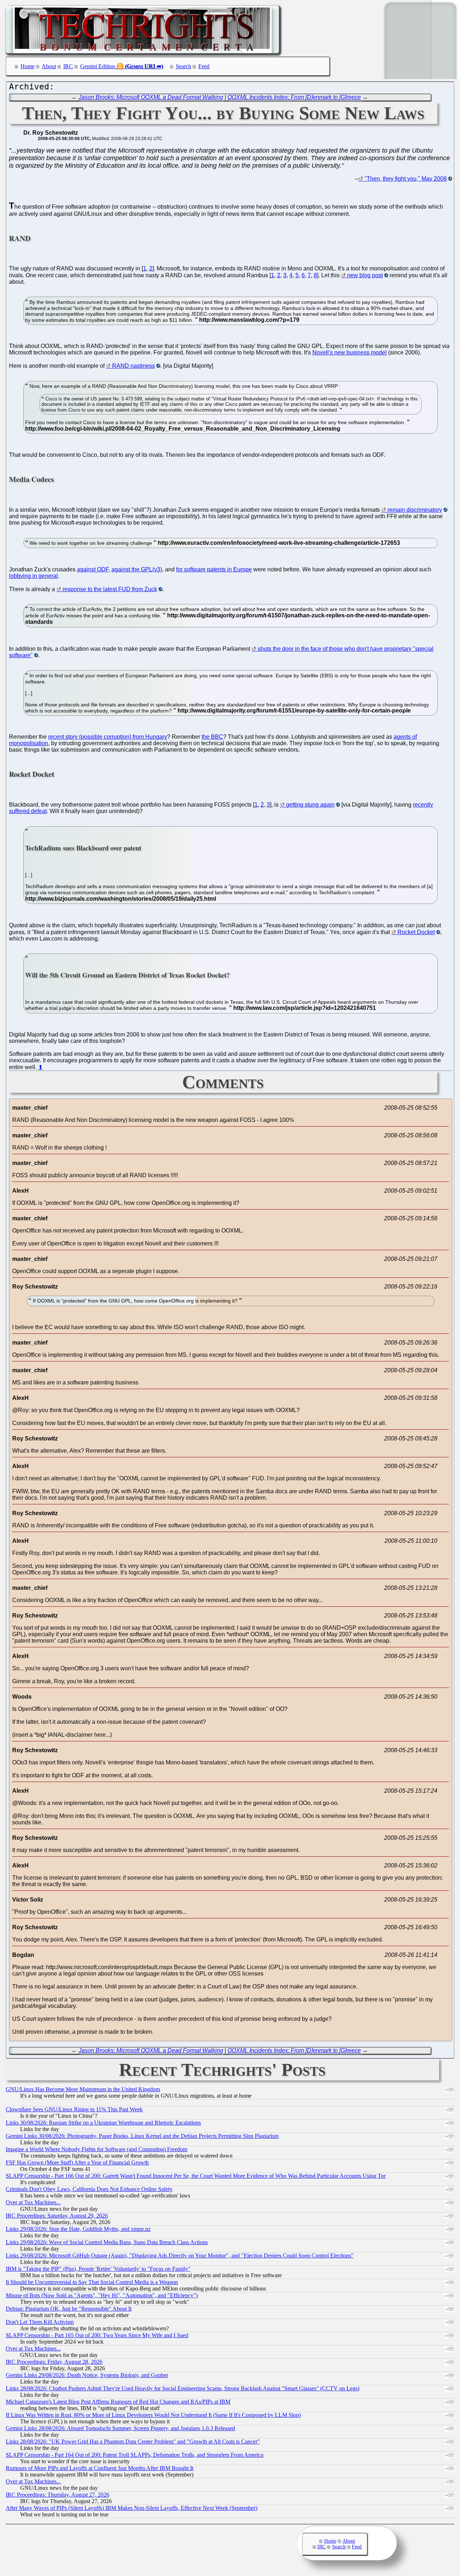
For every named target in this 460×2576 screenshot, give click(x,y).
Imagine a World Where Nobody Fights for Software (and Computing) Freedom (96, 2149)
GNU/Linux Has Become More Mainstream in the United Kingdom (83, 2089)
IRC (68, 66)
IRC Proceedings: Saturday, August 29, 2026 (57, 2216)
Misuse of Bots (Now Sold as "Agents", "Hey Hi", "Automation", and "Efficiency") (102, 2295)
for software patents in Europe (214, 569)
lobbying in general (33, 576)
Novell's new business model (349, 352)
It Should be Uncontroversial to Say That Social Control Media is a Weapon (92, 2282)
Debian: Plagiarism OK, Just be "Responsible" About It (69, 2309)
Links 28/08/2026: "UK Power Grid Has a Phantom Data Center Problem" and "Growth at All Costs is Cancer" (133, 2442)
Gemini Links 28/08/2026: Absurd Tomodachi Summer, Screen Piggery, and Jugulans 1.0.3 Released (120, 2428)
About (49, 66)
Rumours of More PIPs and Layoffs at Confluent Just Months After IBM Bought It (100, 2468)
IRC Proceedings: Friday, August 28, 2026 (54, 2362)
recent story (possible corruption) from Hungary (108, 737)
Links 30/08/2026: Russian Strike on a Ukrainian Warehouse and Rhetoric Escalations (103, 2123)
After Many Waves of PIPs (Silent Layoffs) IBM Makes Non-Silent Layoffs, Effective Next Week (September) (132, 2508)
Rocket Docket (416, 932)
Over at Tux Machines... (33, 2202)
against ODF (93, 569)
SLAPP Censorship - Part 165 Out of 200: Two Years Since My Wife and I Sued (97, 2335)
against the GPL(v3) (137, 569)
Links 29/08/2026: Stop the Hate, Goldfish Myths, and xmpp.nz (78, 2229)
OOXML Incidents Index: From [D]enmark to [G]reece (294, 97)
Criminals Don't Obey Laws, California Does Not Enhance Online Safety (89, 2189)
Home (27, 66)
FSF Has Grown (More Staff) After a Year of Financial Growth (77, 2162)
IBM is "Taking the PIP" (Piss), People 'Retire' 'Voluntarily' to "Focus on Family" (98, 2269)
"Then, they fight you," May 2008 (406, 179)
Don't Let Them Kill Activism (40, 2322)
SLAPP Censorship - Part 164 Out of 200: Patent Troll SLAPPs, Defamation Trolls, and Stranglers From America (135, 2455)
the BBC (212, 737)
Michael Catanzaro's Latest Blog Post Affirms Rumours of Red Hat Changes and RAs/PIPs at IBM (118, 2402)
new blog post (365, 275)
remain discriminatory (415, 510)
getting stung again (310, 805)
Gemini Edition (98, 66)
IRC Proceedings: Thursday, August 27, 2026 (57, 2495)
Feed (204, 66)
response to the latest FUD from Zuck (110, 589)
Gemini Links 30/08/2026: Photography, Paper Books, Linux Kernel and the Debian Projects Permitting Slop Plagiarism (142, 2136)
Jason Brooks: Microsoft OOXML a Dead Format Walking (151, 97)
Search (183, 66)
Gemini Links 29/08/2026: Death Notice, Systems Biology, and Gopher (87, 2375)
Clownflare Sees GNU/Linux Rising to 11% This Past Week (74, 2109)
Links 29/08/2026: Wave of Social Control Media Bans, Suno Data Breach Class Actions (107, 2242)
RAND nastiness (134, 366)
